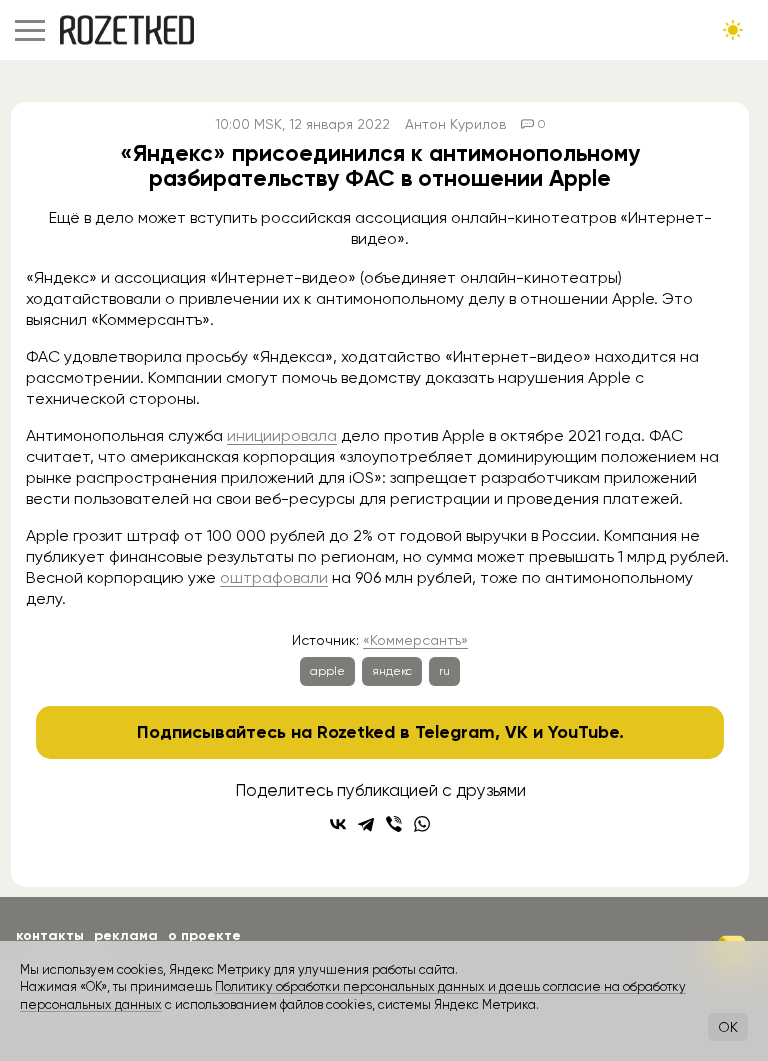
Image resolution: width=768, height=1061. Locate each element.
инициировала (282, 435)
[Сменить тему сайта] (733, 30)
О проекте (204, 935)
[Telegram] (366, 824)
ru (444, 671)
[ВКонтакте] (338, 824)
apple (327, 671)
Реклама (126, 935)
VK (516, 732)
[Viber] (394, 824)
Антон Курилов (455, 124)
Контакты (50, 935)
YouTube (583, 732)
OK (728, 1027)
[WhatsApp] (422, 824)
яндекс (392, 671)
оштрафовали (274, 577)
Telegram (455, 732)
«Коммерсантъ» (415, 640)
